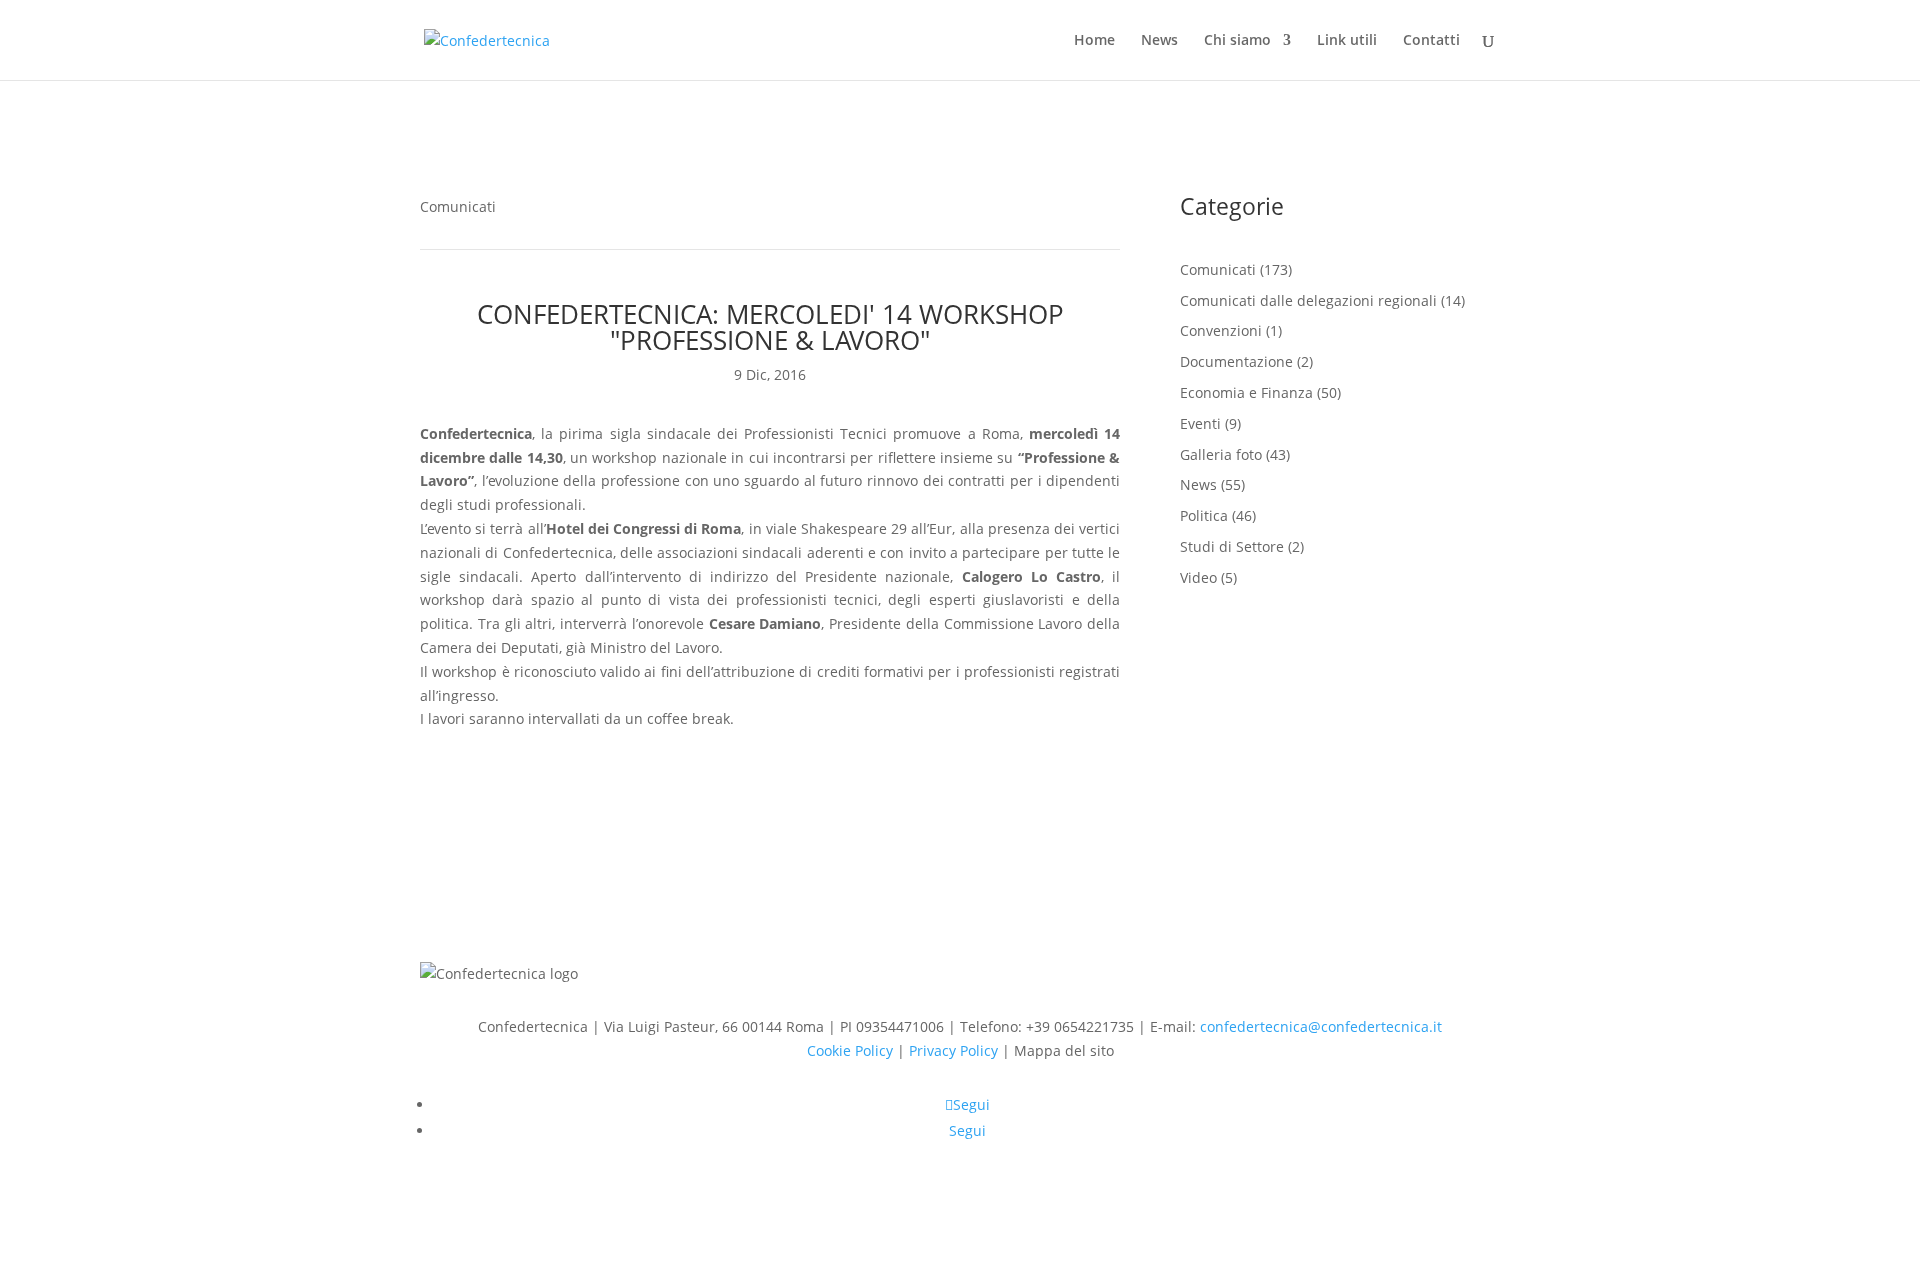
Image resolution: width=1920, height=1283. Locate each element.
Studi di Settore (1232, 546)
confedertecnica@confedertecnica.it (1321, 1026)
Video (1198, 577)
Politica (1204, 515)
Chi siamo (1237, 41)
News (1159, 41)
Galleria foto (1221, 454)
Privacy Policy (953, 1050)
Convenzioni (1221, 330)
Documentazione (1236, 361)
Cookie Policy (850, 1050)
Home (1094, 41)
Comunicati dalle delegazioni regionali (1308, 300)
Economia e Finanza (1246, 392)
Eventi (1200, 423)
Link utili (1347, 41)
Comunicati (458, 206)
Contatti (1431, 41)
